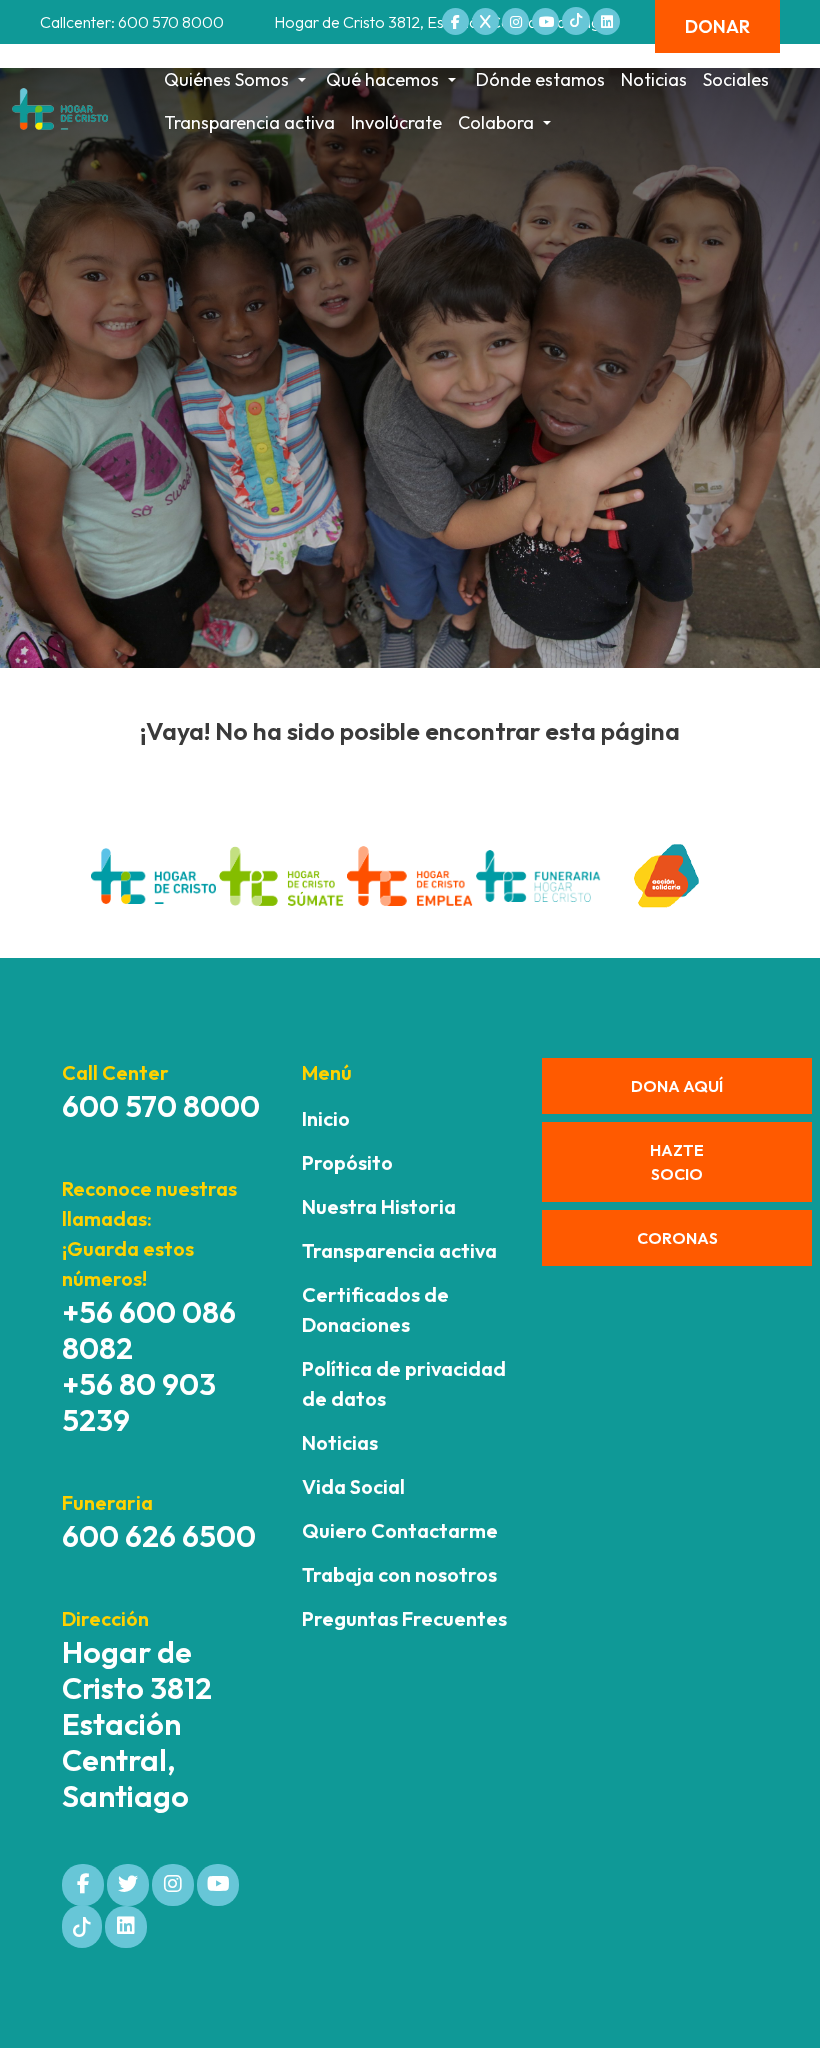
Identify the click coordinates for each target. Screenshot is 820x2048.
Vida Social (353, 1486)
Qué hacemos (382, 79)
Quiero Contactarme (400, 1530)
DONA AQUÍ (677, 1086)
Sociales (736, 79)
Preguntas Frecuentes (404, 1618)
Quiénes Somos (226, 79)
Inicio (326, 1118)
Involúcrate (396, 122)
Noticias (654, 79)
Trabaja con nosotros (399, 1574)
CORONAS (677, 1238)
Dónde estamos (540, 79)
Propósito (347, 1162)
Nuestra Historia (379, 1206)
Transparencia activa (249, 122)
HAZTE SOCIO (677, 1162)
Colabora (496, 122)
